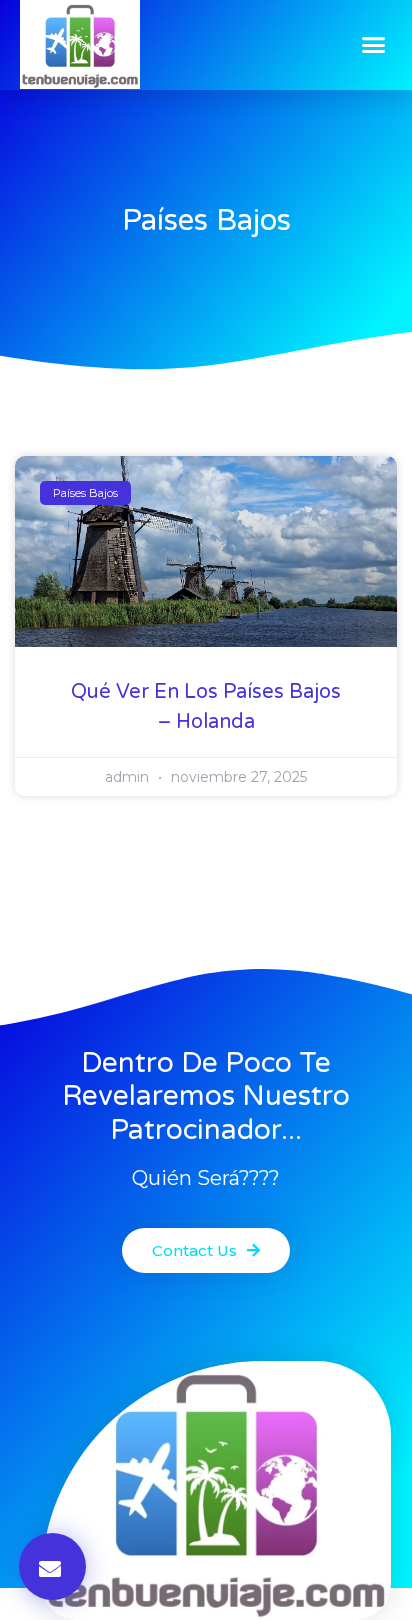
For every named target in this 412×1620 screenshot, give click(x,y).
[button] (374, 45)
